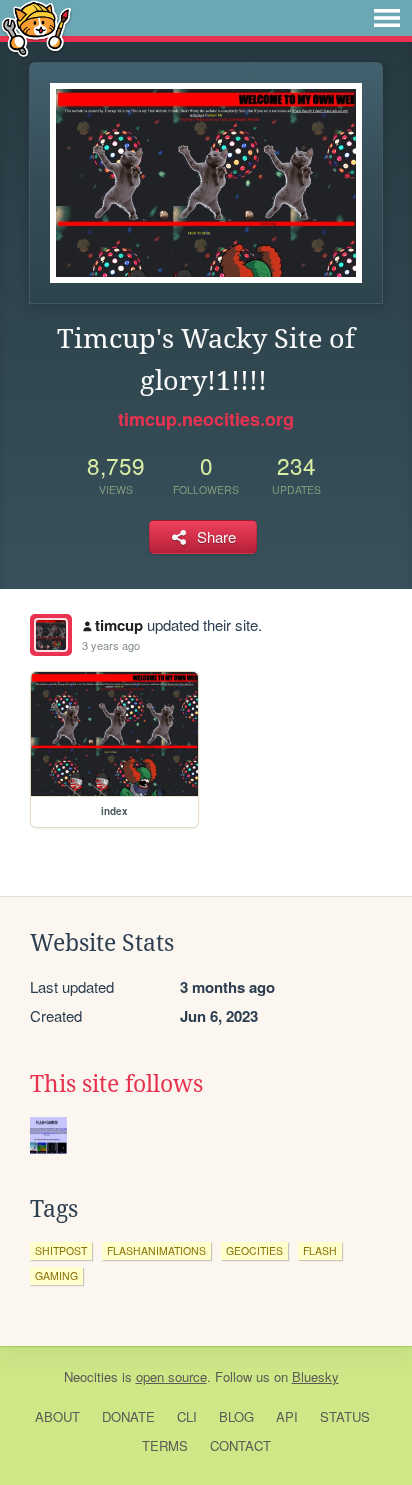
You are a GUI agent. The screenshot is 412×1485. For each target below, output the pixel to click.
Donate (128, 1416)
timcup (119, 625)
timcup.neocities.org (206, 419)
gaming (56, 1275)
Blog (236, 1416)
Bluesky (315, 1376)
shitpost (61, 1250)
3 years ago (111, 645)
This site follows (116, 1084)
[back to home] (36, 27)
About (57, 1416)
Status (345, 1416)
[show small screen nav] (387, 18)
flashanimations (156, 1250)
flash (320, 1250)
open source (171, 1376)
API (287, 1416)
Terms (165, 1445)
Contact (240, 1445)
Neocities (91, 1376)
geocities (254, 1250)
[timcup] (51, 635)
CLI (187, 1416)
